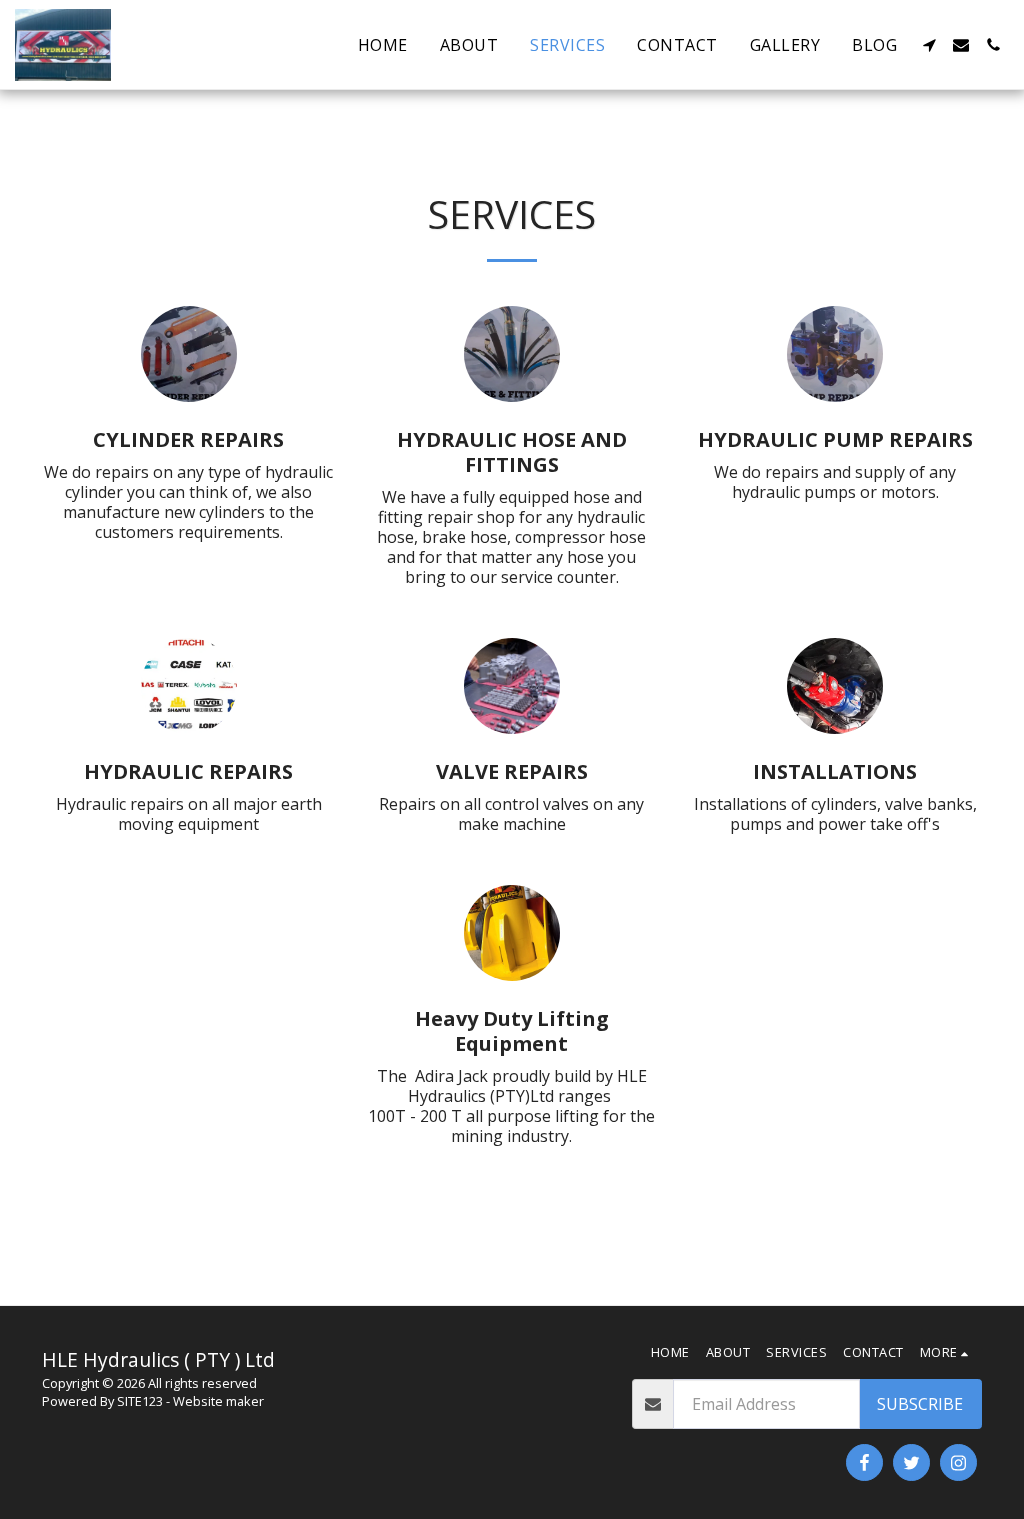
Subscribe (920, 1404)
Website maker (218, 1401)
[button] (929, 45)
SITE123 (140, 1401)
